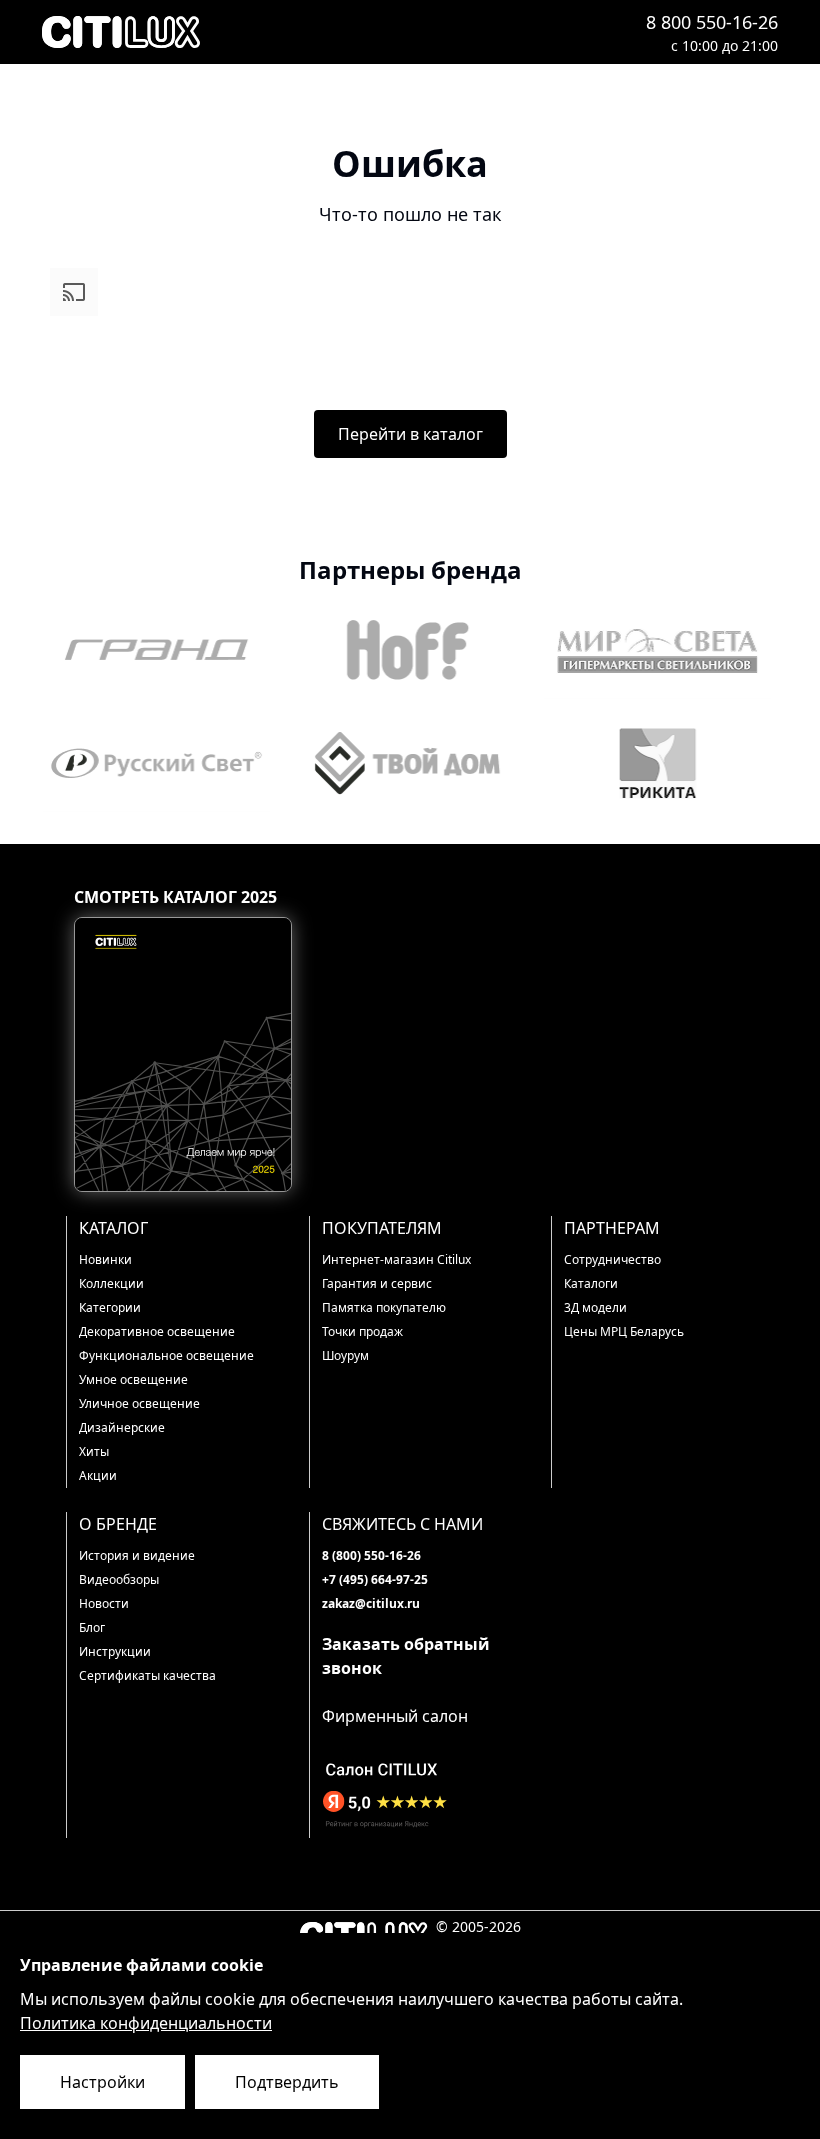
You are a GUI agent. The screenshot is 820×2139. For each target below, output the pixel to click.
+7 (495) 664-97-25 (375, 1579)
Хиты (94, 1451)
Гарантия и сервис (377, 1283)
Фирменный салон (395, 1716)
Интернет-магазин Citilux (396, 1259)
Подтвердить (287, 2082)
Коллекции (111, 1283)
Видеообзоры (119, 1579)
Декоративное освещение (157, 1331)
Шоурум (345, 1355)
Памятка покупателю (384, 1307)
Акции (98, 1475)
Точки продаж (362, 1331)
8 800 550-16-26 (712, 22)
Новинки (105, 1259)
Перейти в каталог (410, 434)
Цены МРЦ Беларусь (624, 1331)
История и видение (137, 1555)
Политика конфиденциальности (146, 2023)
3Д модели (595, 1307)
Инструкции (115, 1651)
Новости (104, 1603)
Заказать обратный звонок (406, 1656)
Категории (110, 1307)
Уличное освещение (139, 1403)
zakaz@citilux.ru (371, 1603)
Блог (92, 1627)
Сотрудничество (612, 1259)
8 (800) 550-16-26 (371, 1555)
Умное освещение (133, 1379)
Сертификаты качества (147, 1675)
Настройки (102, 2082)
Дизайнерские (122, 1427)
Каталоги (591, 1283)
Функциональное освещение (166, 1355)
